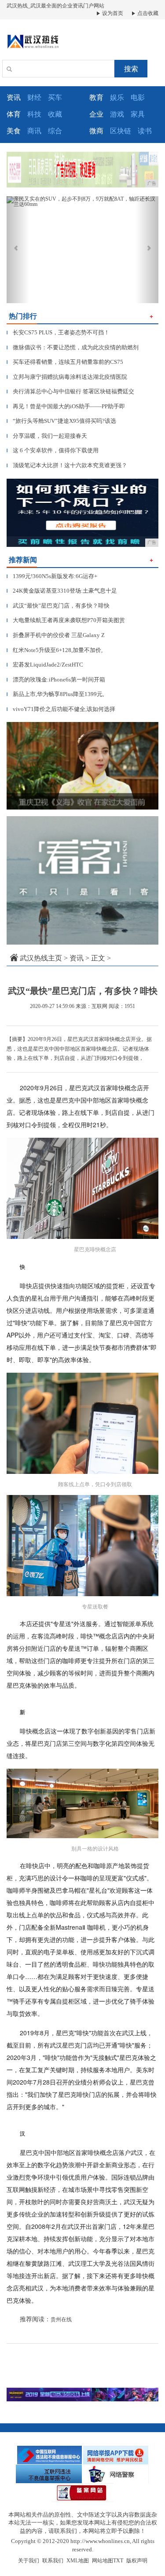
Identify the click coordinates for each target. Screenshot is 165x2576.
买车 (55, 97)
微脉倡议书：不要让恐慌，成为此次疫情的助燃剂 (73, 347)
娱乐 (117, 97)
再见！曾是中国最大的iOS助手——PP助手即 (66, 406)
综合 (55, 131)
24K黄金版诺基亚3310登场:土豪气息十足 (62, 591)
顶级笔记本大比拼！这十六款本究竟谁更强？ (67, 465)
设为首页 (112, 13)
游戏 (117, 114)
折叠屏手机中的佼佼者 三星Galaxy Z (56, 635)
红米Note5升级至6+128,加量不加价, (55, 650)
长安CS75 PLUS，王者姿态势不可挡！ (58, 332)
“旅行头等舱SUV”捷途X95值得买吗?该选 (61, 421)
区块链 (121, 131)
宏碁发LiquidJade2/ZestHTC (45, 665)
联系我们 (53, 2561)
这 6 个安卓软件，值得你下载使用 (53, 450)
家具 (138, 114)
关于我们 (29, 2561)
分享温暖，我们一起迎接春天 (47, 436)
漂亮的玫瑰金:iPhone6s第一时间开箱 (56, 680)
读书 (145, 131)
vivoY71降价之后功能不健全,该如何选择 (61, 709)
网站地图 (103, 2561)
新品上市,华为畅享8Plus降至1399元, (55, 694)
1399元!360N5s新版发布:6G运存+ (52, 576)
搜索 (131, 69)
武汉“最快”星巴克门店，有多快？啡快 (58, 606)
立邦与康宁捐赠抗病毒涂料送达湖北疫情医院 (67, 377)
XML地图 (78, 2561)
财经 (34, 97)
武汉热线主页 (41, 958)
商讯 (34, 131)
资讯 (77, 958)
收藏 (55, 114)
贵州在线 (61, 2319)
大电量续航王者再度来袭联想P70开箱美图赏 (66, 620)
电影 (138, 97)
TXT (118, 2561)
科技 (34, 114)
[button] (18, 250)
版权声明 (137, 2561)
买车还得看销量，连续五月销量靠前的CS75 (65, 362)
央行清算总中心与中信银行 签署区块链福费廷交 (70, 391)
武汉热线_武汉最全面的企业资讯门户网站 (55, 6)
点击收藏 (147, 13)
